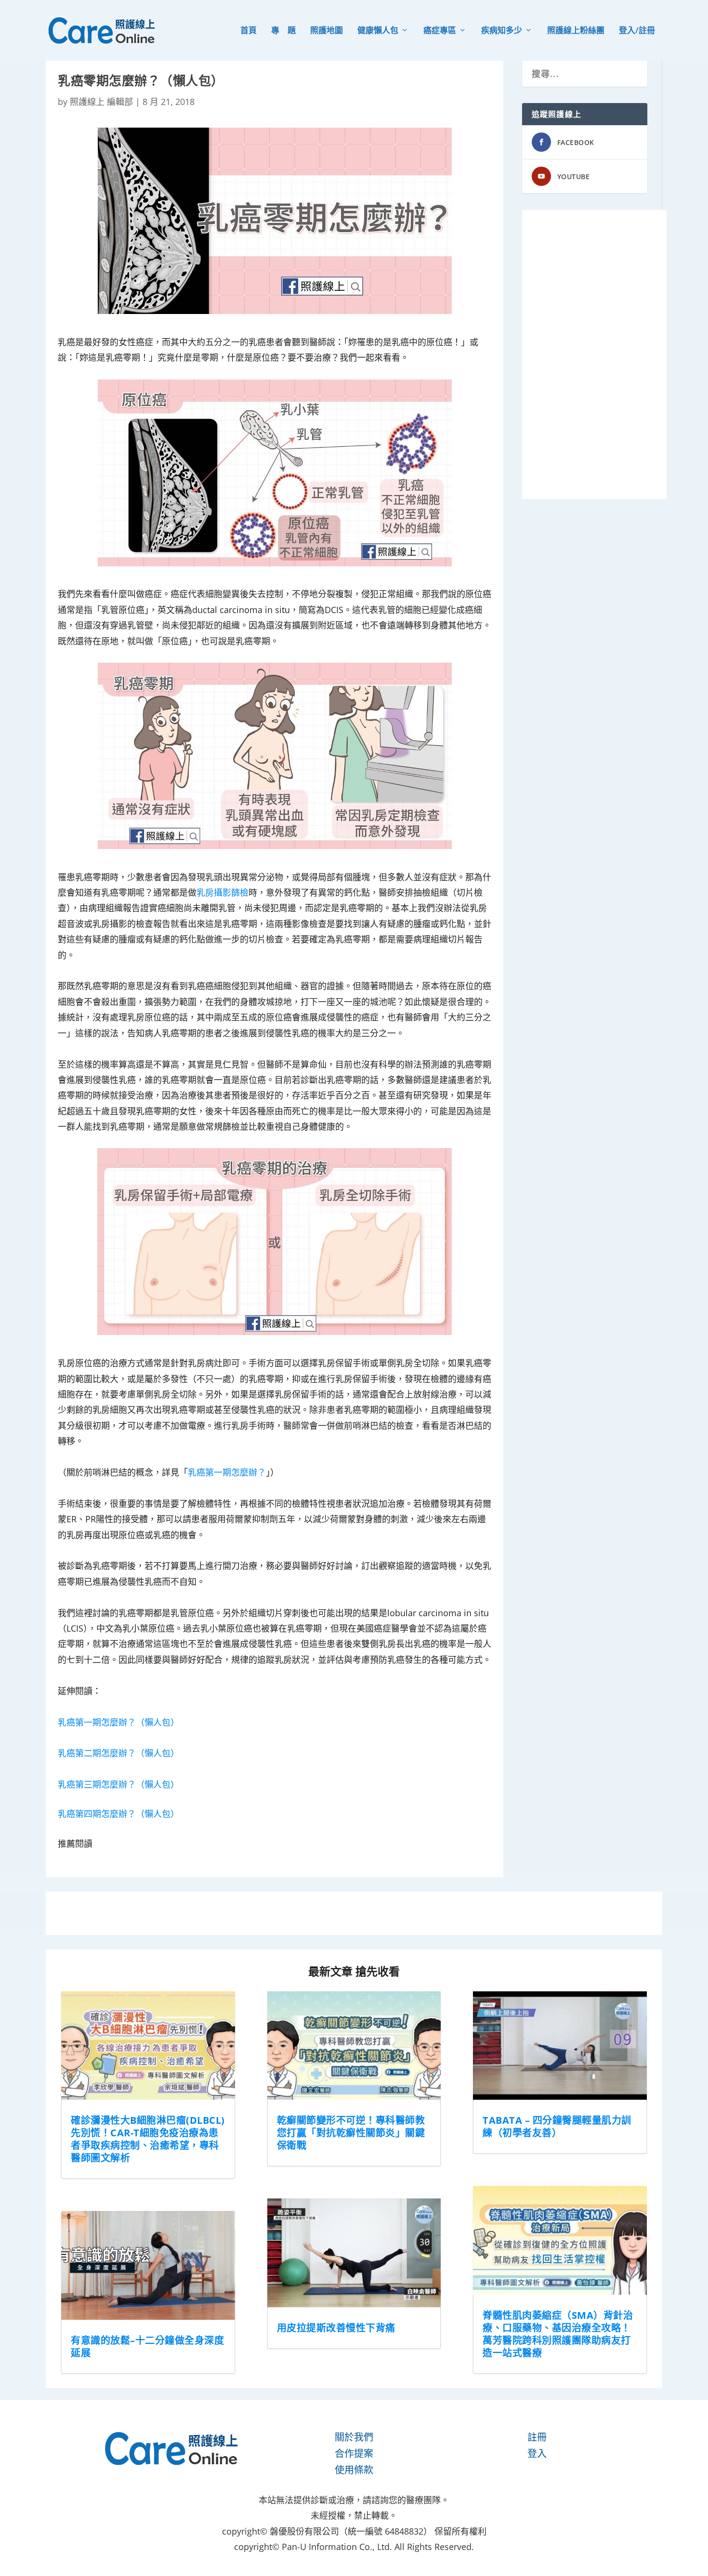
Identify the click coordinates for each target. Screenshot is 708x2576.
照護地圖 (327, 31)
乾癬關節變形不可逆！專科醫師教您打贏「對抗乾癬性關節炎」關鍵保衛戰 (351, 2133)
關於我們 (354, 2437)
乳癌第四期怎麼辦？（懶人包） (118, 1814)
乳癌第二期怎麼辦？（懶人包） (118, 1753)
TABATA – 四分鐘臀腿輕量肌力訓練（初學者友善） (557, 2126)
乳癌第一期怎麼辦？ (227, 1472)
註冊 (537, 2437)
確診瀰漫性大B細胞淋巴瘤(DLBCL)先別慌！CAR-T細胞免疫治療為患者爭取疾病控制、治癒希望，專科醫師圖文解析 (148, 2139)
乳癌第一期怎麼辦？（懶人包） (118, 1722)
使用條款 (354, 2470)
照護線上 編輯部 (101, 102)
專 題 (283, 31)
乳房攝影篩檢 (223, 892)
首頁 (249, 31)
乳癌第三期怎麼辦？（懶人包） (118, 1784)
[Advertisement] (594, 354)
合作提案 (354, 2453)
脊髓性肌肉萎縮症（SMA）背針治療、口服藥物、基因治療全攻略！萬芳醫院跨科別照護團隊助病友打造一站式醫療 (558, 2334)
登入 (537, 2453)
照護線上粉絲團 (576, 31)
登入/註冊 (637, 31)
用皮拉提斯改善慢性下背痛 (336, 2328)
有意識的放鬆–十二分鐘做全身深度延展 (147, 2347)
